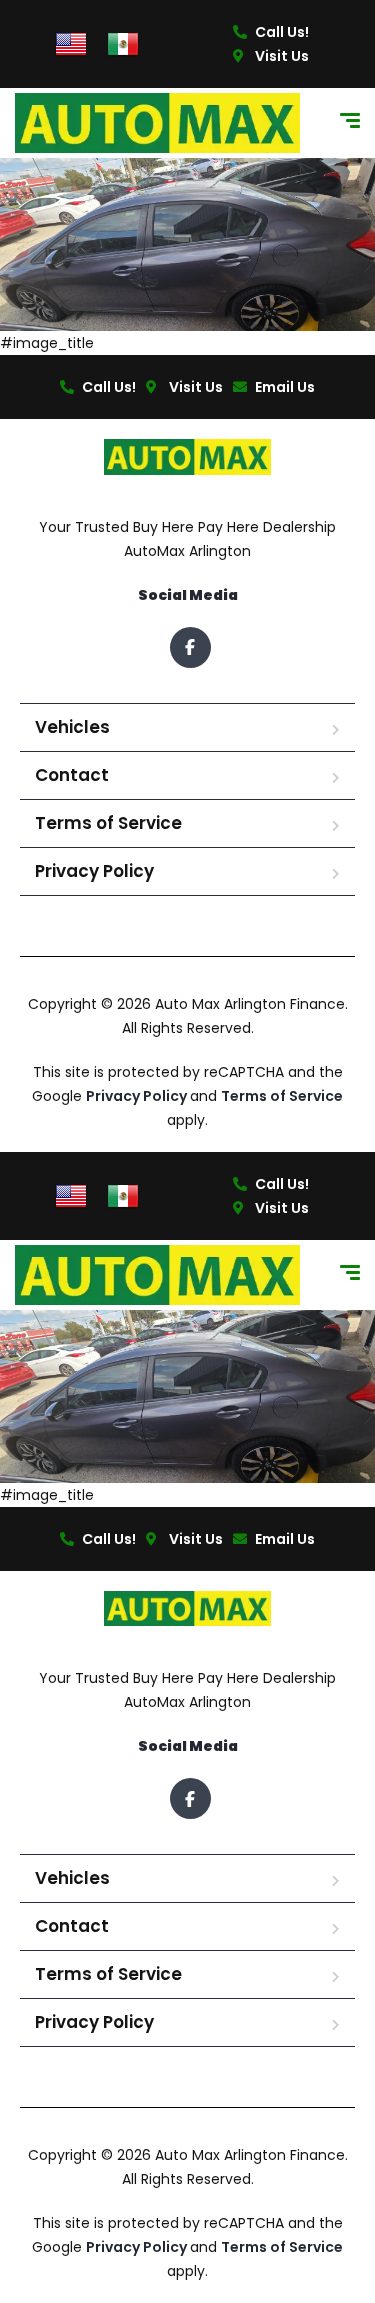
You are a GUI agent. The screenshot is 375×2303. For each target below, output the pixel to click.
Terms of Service (108, 823)
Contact (72, 775)
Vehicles (72, 727)
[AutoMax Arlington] (157, 123)
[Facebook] (190, 647)
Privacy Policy (94, 871)
